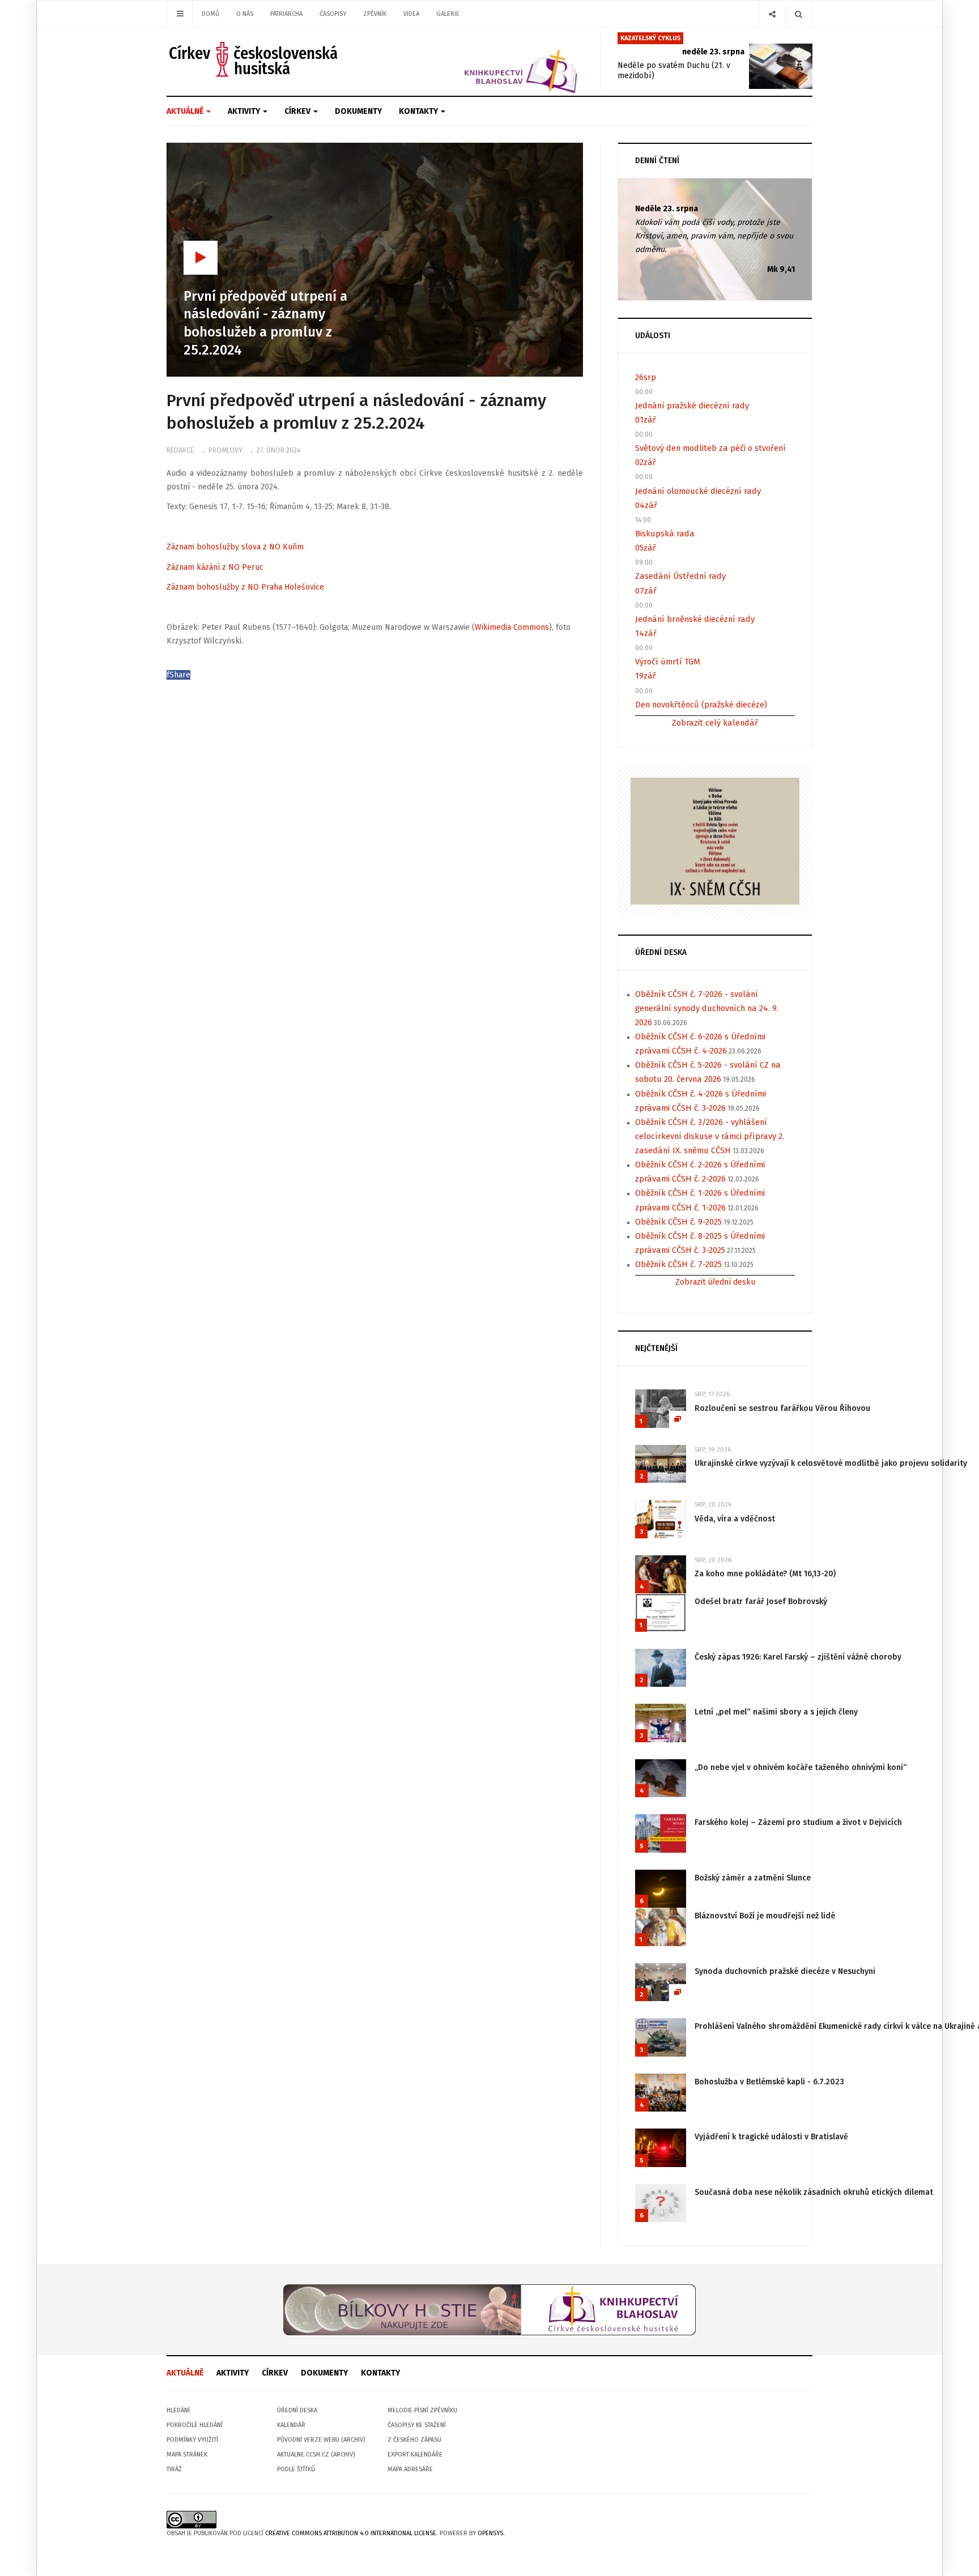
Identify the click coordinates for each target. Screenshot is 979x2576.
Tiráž (174, 2469)
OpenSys (490, 2533)
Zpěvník (375, 14)
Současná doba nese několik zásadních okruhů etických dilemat (814, 2192)
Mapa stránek (187, 2455)
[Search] (799, 14)
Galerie (448, 14)
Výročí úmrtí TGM (668, 662)
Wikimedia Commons (512, 627)
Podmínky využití (192, 2440)
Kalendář (291, 2425)
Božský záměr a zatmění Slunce (753, 1878)
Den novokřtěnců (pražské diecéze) (701, 705)
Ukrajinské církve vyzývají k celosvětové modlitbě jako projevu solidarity (831, 1463)
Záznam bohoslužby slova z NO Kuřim (235, 547)
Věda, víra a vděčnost (735, 1519)
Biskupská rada (665, 534)
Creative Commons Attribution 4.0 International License (351, 2533)
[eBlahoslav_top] (494, 61)
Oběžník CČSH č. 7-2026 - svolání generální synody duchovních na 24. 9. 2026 (707, 1008)
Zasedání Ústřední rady (680, 576)
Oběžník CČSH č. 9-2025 (678, 1222)
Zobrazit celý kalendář (715, 723)
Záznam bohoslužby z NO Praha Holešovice (245, 587)
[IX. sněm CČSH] (715, 840)
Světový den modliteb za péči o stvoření (710, 448)
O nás (245, 14)
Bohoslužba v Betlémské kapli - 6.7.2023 (769, 2082)
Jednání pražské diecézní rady (692, 406)
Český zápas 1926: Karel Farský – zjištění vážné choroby (798, 1657)
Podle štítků (296, 2469)
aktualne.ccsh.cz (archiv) (316, 2455)
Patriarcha (286, 14)
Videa (411, 14)
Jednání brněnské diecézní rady (695, 619)
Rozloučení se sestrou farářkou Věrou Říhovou (782, 1408)
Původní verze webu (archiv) (321, 2440)
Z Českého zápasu (414, 2440)
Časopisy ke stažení (417, 2425)
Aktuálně (186, 111)
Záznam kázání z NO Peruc (215, 567)
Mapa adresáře (410, 2469)
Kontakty (419, 111)
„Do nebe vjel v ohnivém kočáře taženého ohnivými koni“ (801, 1767)
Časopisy (333, 14)
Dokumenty (358, 111)
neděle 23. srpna (713, 52)
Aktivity (245, 111)
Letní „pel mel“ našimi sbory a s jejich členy (776, 1712)
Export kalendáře (415, 2455)
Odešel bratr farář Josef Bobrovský (761, 1602)
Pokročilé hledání (195, 2425)
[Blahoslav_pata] (489, 2310)
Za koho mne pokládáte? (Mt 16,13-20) (765, 1574)
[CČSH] (255, 59)
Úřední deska (297, 2410)
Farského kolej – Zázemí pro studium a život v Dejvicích (798, 1822)
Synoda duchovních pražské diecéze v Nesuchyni (785, 1971)
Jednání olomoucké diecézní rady (698, 491)
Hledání (178, 2410)
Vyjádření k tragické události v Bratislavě (771, 2137)
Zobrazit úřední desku (715, 1282)
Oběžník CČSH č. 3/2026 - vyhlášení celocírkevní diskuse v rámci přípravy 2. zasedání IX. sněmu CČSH (710, 1136)
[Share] (772, 14)
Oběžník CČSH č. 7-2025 (678, 1264)
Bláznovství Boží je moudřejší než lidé (765, 1916)
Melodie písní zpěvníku (422, 2410)
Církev (298, 111)
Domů (210, 14)
